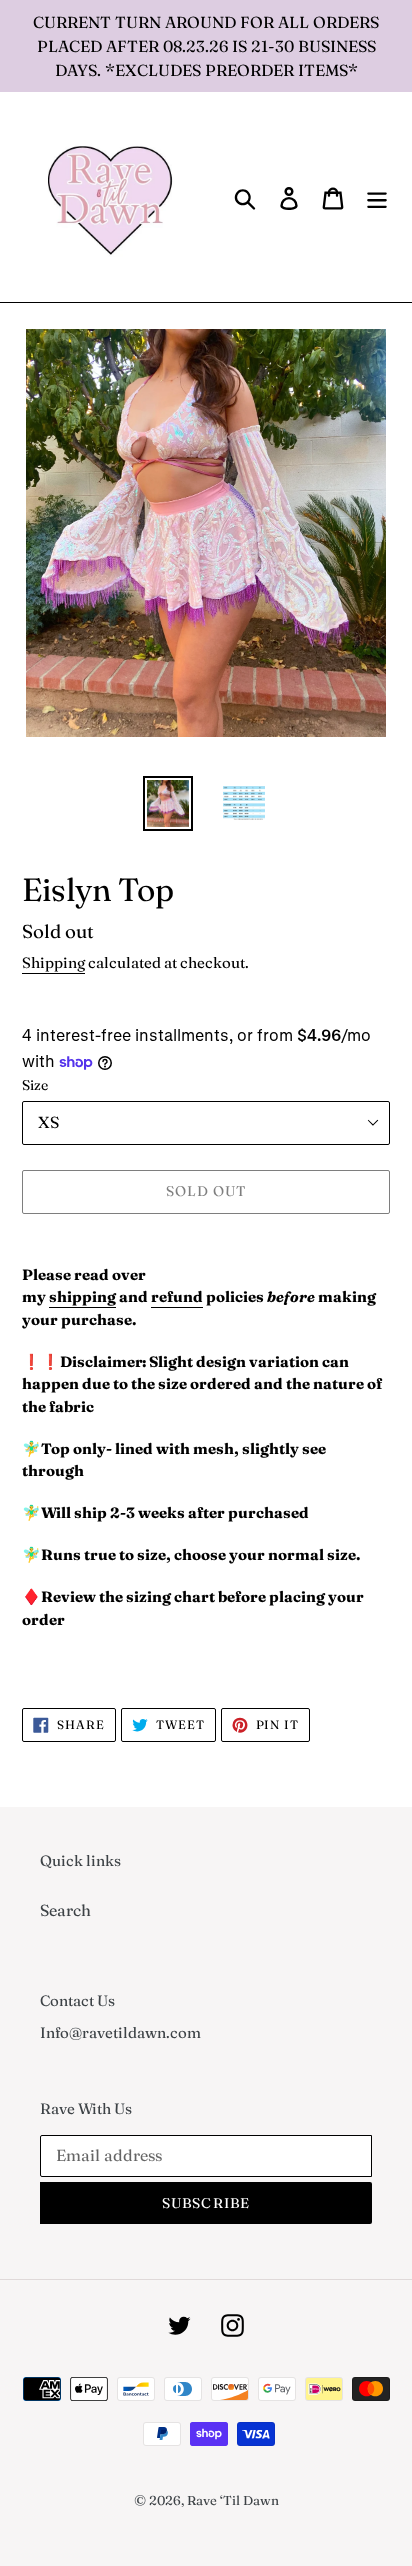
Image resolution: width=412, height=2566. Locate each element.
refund (177, 1296)
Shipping (53, 962)
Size (35, 1085)
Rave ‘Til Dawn (233, 2500)
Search (65, 1910)
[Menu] (377, 197)
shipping (82, 1296)
